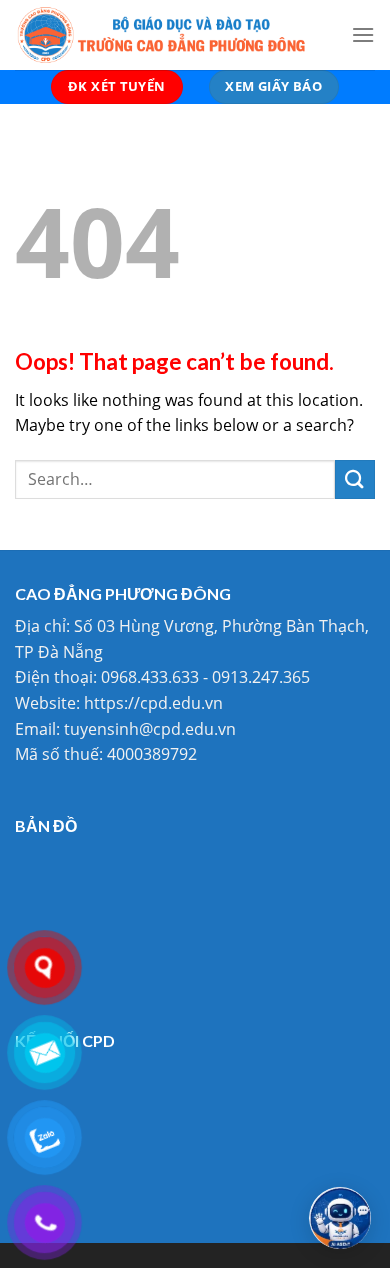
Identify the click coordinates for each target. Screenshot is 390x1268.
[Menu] (363, 34)
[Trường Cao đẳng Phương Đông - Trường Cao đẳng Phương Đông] (168, 35)
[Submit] (355, 479)
